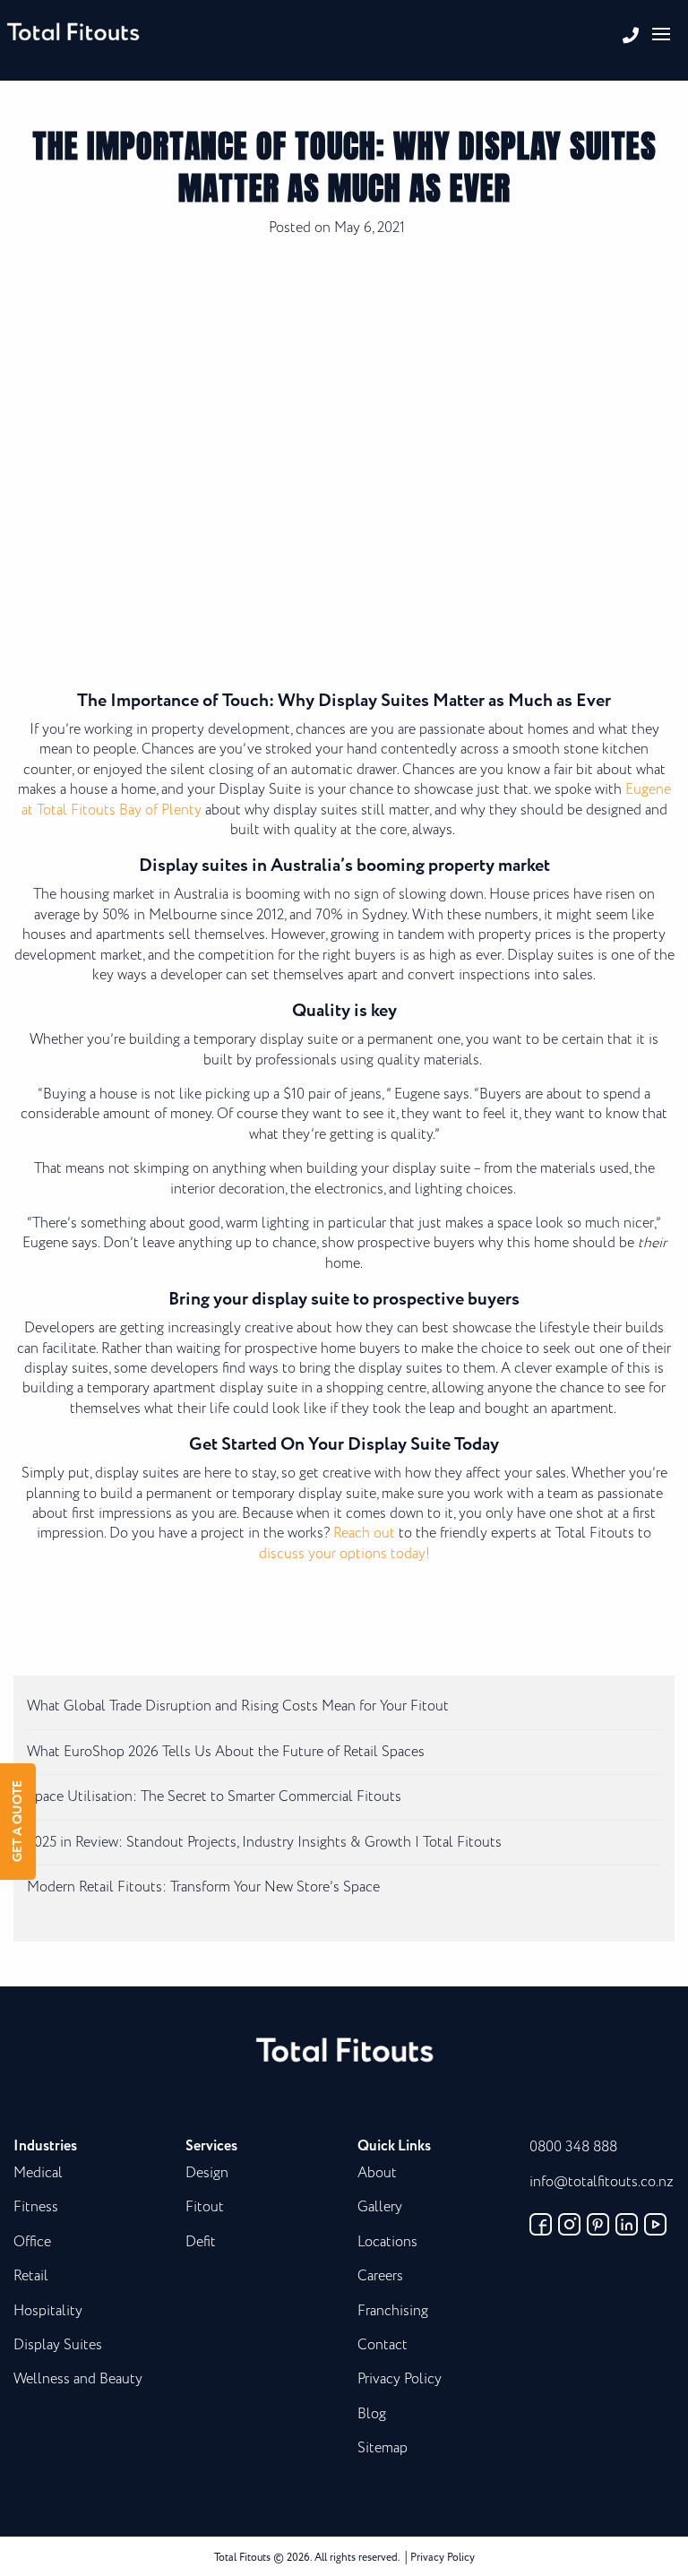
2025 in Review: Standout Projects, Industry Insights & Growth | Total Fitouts (264, 1843)
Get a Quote (18, 1821)
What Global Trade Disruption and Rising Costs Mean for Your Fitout (238, 1706)
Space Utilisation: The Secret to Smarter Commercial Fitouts (214, 1797)
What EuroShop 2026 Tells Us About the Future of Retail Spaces (226, 1752)
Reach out (364, 1534)
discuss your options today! (344, 1554)
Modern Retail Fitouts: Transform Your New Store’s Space (203, 1887)
